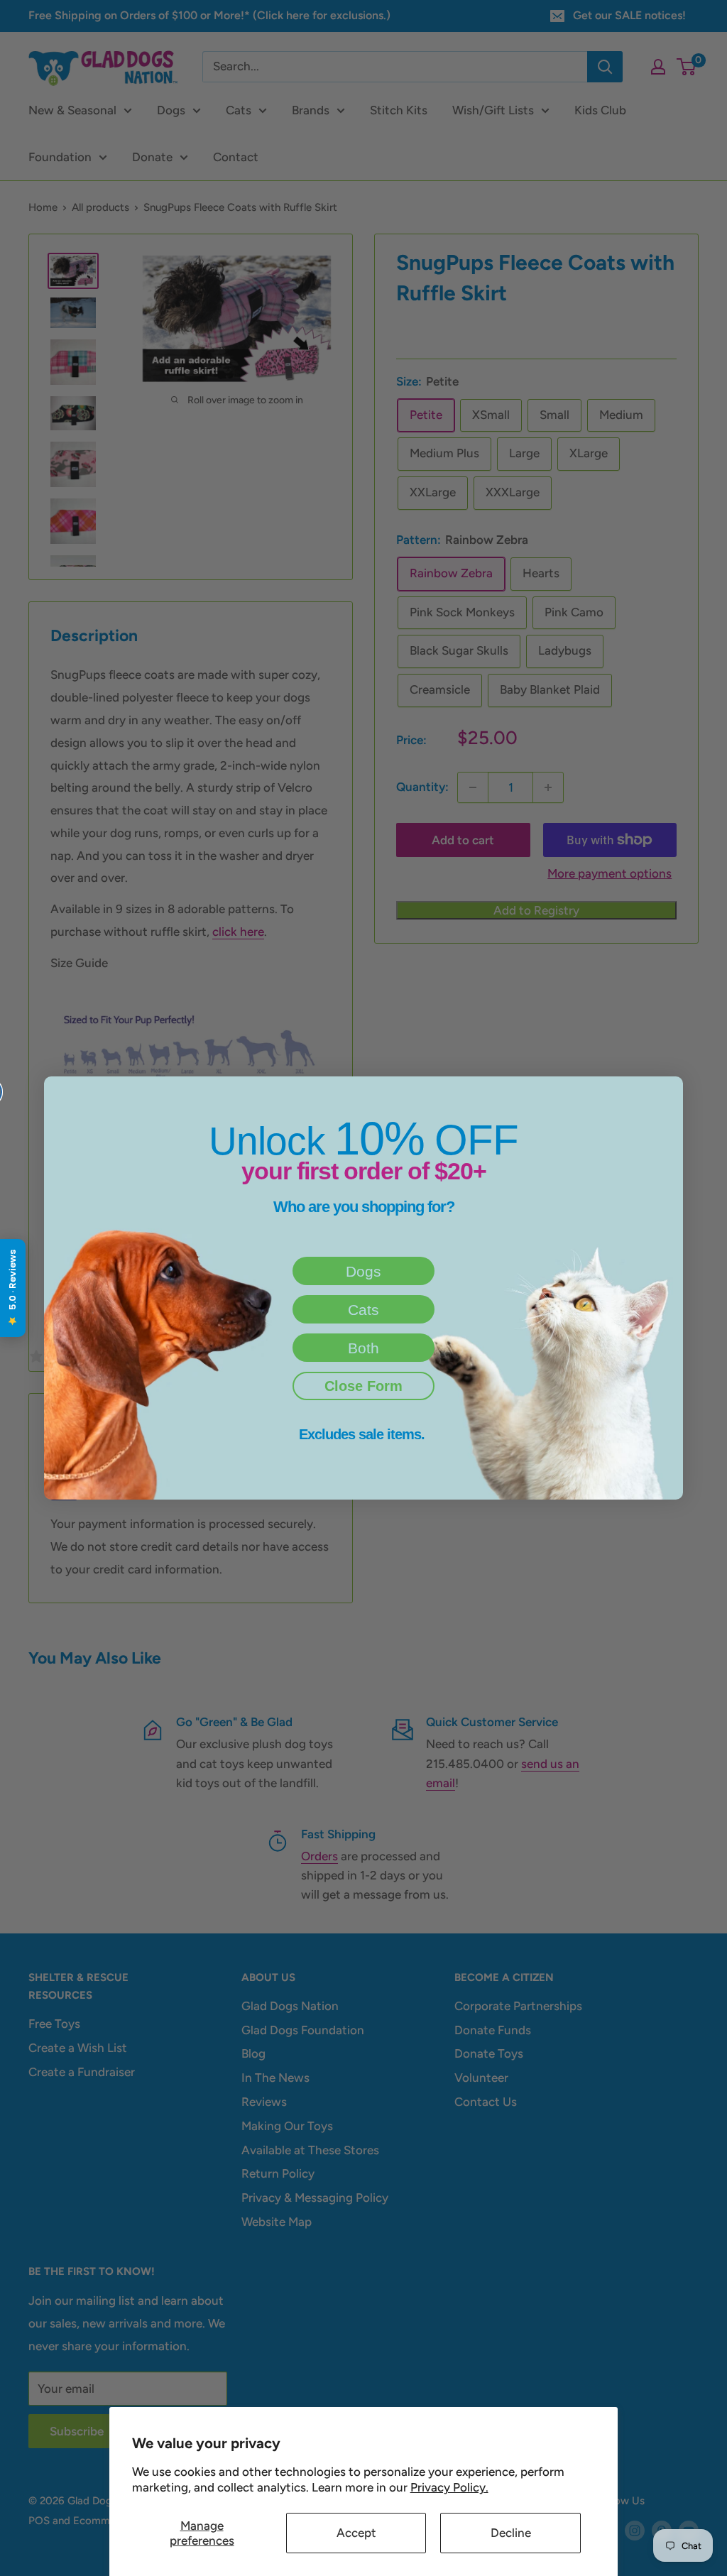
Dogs (363, 1271)
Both (363, 1348)
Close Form (363, 1386)
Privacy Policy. (449, 2487)
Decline (511, 2533)
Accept (356, 2533)
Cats (363, 1310)
